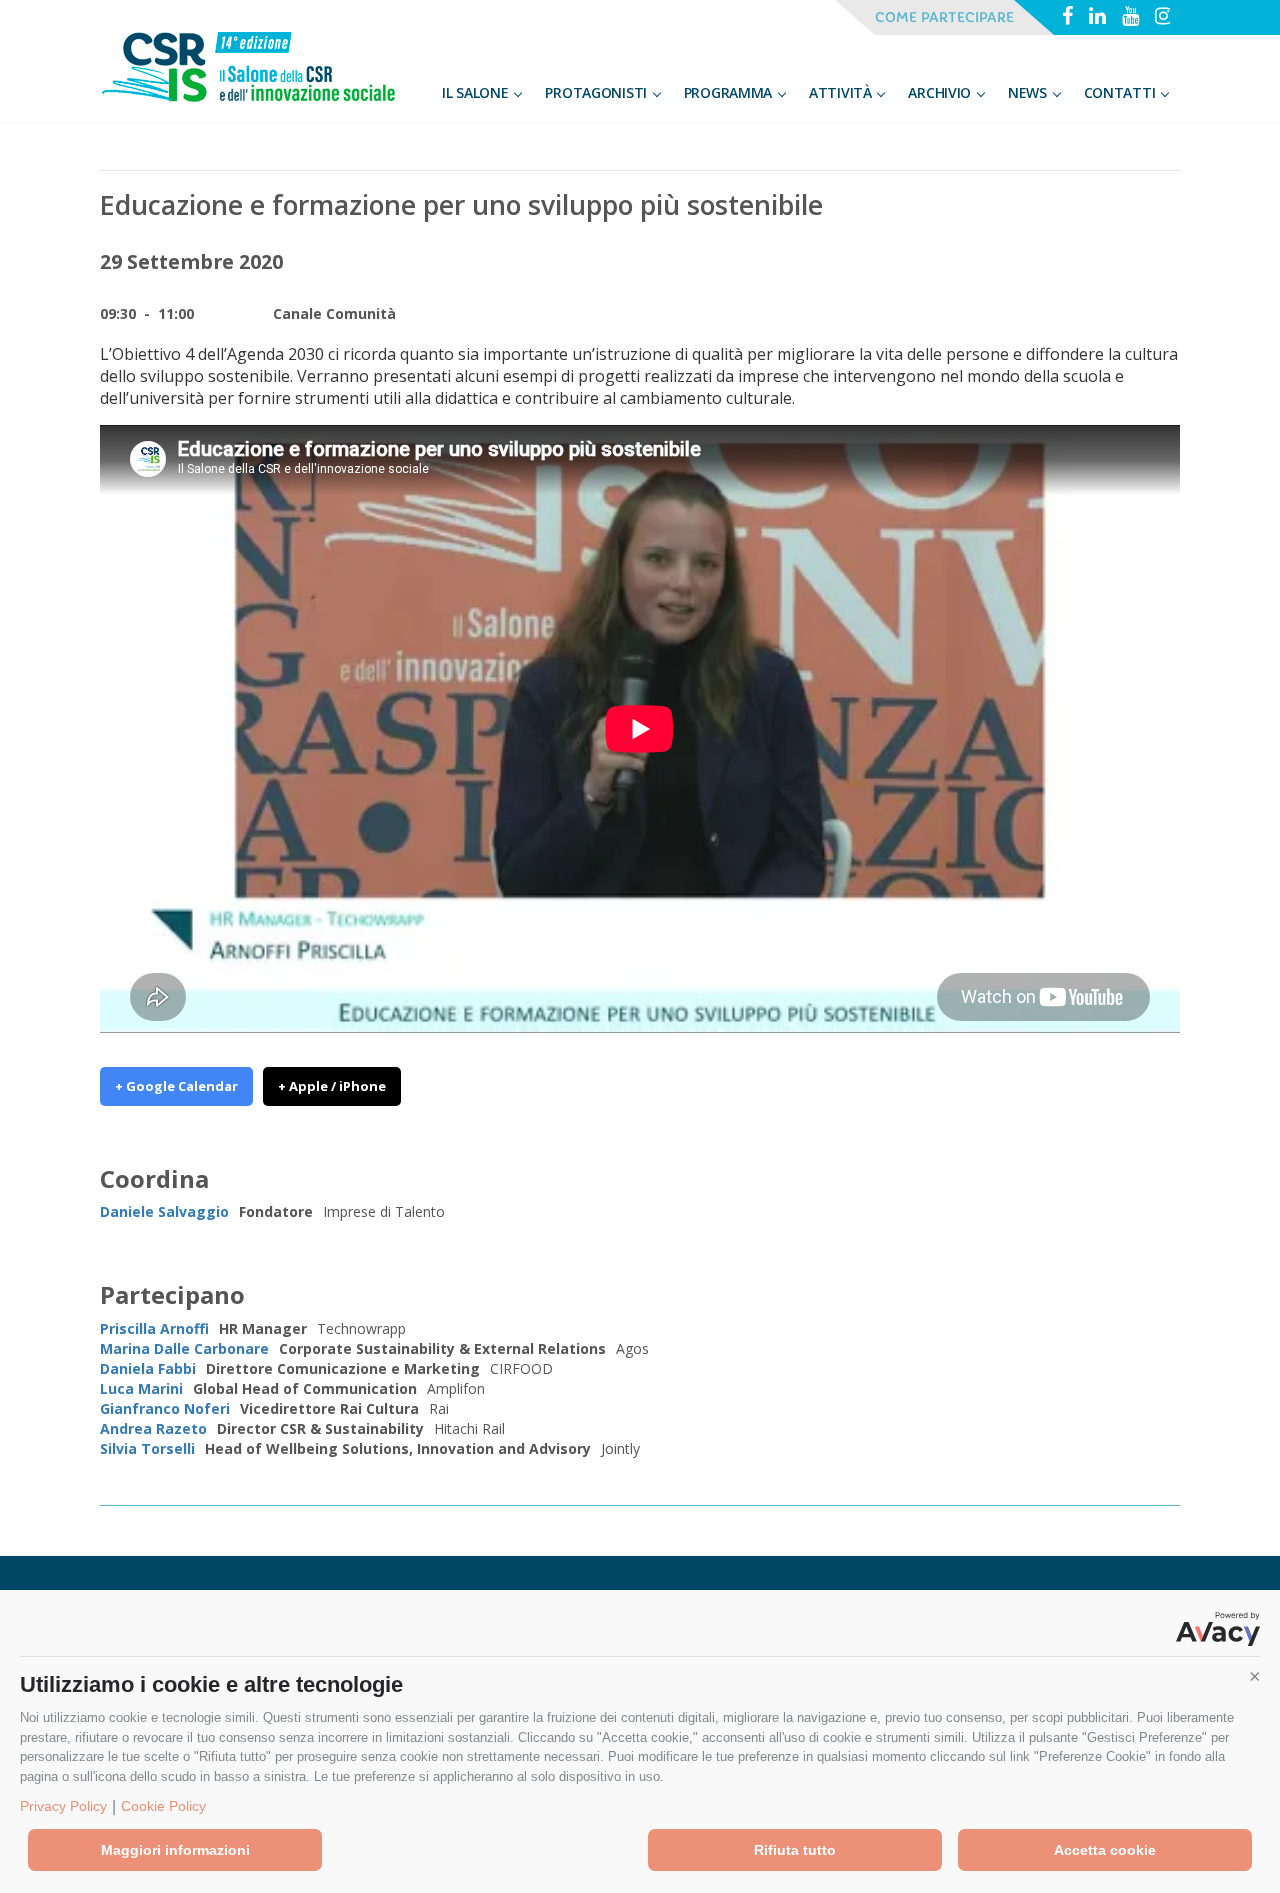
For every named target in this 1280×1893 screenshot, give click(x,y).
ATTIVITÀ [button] (842, 92)
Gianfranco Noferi (165, 1408)
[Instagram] (1163, 18)
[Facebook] (1067, 18)
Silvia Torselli (147, 1448)
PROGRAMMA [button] (730, 92)
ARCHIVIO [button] (941, 92)
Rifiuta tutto (795, 1850)
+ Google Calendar (176, 1086)
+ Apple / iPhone (332, 1086)
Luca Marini (141, 1388)
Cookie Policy (163, 1806)
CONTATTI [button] (1121, 92)
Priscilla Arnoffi (154, 1328)
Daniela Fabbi (148, 1368)
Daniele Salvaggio (164, 1211)
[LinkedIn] (1097, 18)
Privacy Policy (63, 1806)
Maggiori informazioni (175, 1850)
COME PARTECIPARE (944, 17)
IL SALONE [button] (477, 92)
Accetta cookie (1105, 1850)
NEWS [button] (1029, 92)
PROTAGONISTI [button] (597, 92)
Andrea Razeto (153, 1428)
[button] (1255, 1677)
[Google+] (1130, 18)
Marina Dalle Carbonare (184, 1348)
